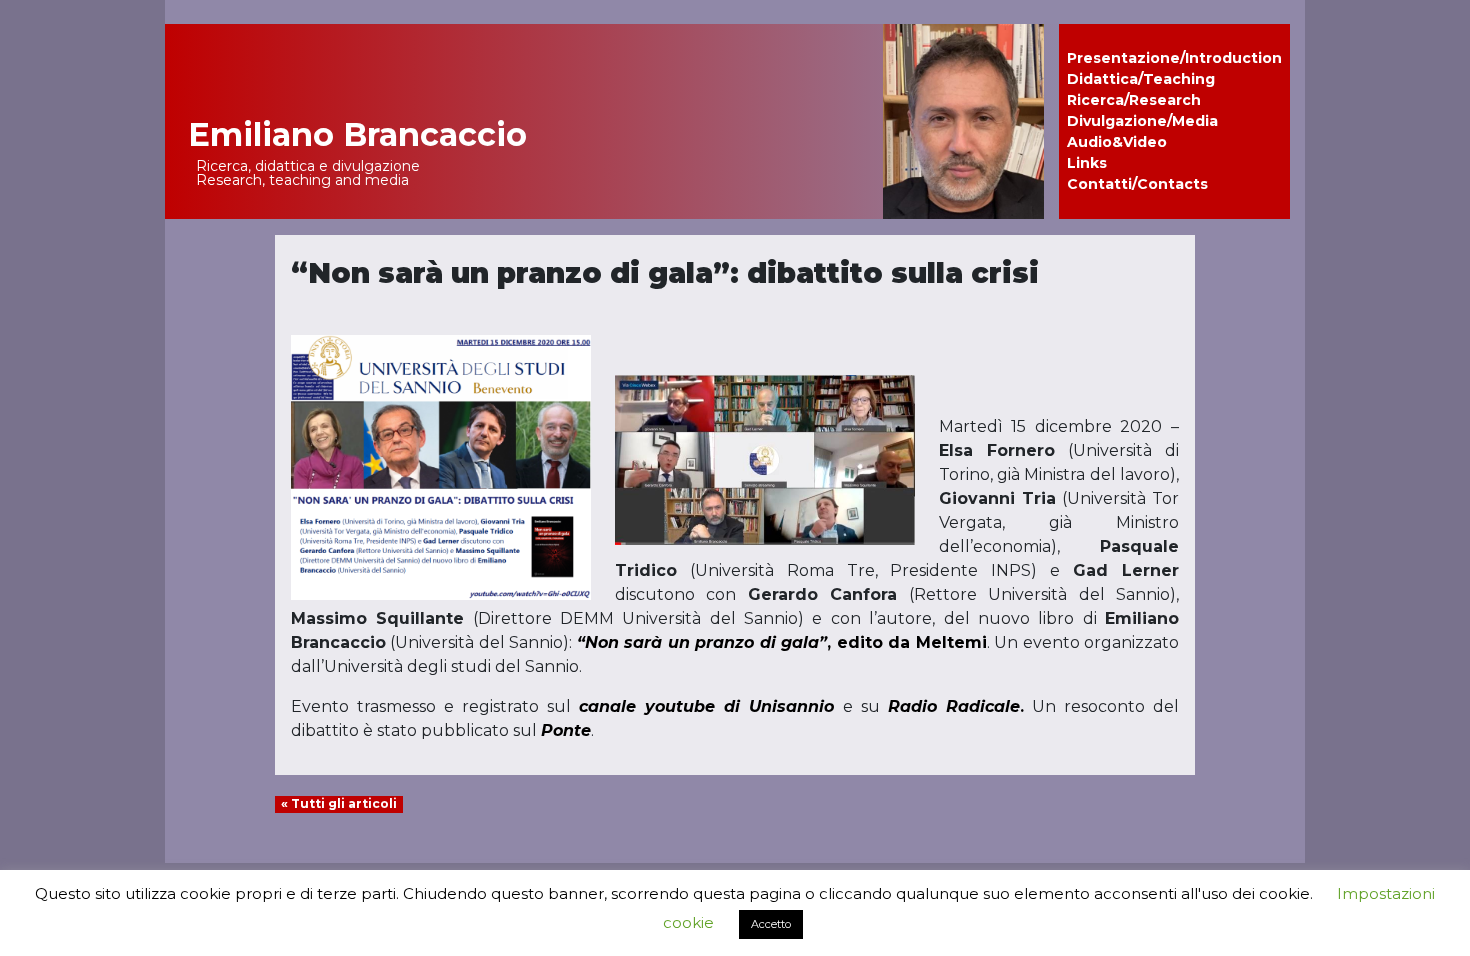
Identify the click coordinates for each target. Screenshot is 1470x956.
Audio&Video (1117, 142)
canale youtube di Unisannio (706, 706)
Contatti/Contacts (1137, 184)
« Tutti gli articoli (339, 803)
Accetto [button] (771, 924)
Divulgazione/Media (1142, 121)
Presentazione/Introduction (1174, 58)
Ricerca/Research (1134, 100)
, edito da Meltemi (782, 642)
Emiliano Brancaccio (357, 134)
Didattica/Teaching (1141, 79)
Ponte (566, 730)
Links (1087, 163)
